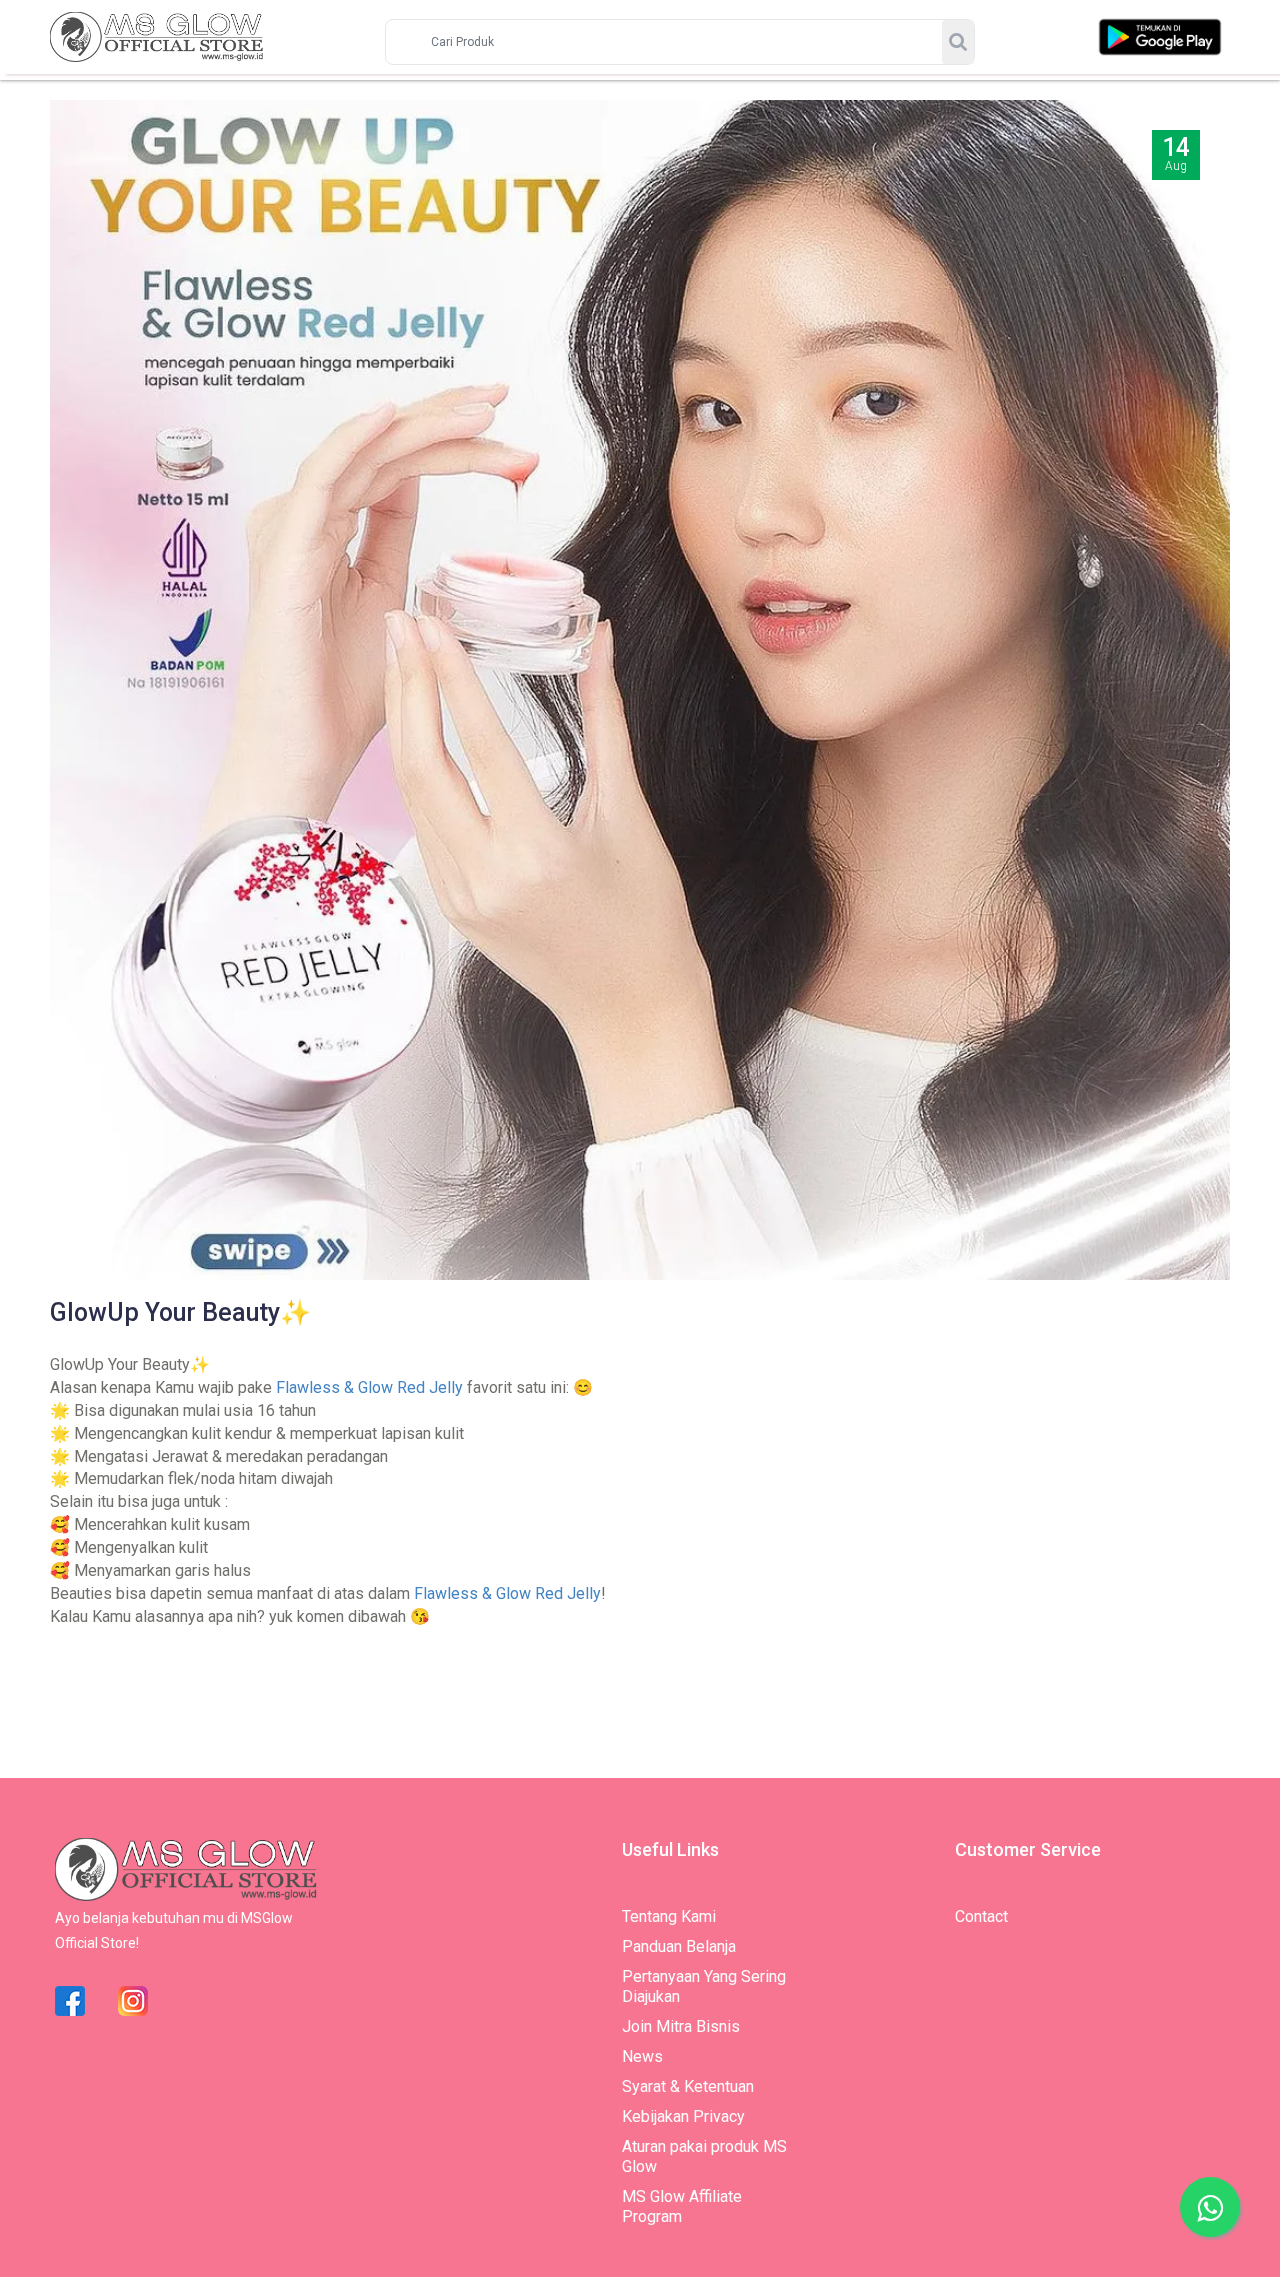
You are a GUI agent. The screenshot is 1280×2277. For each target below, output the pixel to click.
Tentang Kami (669, 1916)
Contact (981, 1916)
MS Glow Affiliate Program (682, 2206)
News (642, 2056)
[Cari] (958, 42)
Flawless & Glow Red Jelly (369, 1387)
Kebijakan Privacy (683, 2116)
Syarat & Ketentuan (688, 2086)
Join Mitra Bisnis (681, 2026)
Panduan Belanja (679, 1946)
